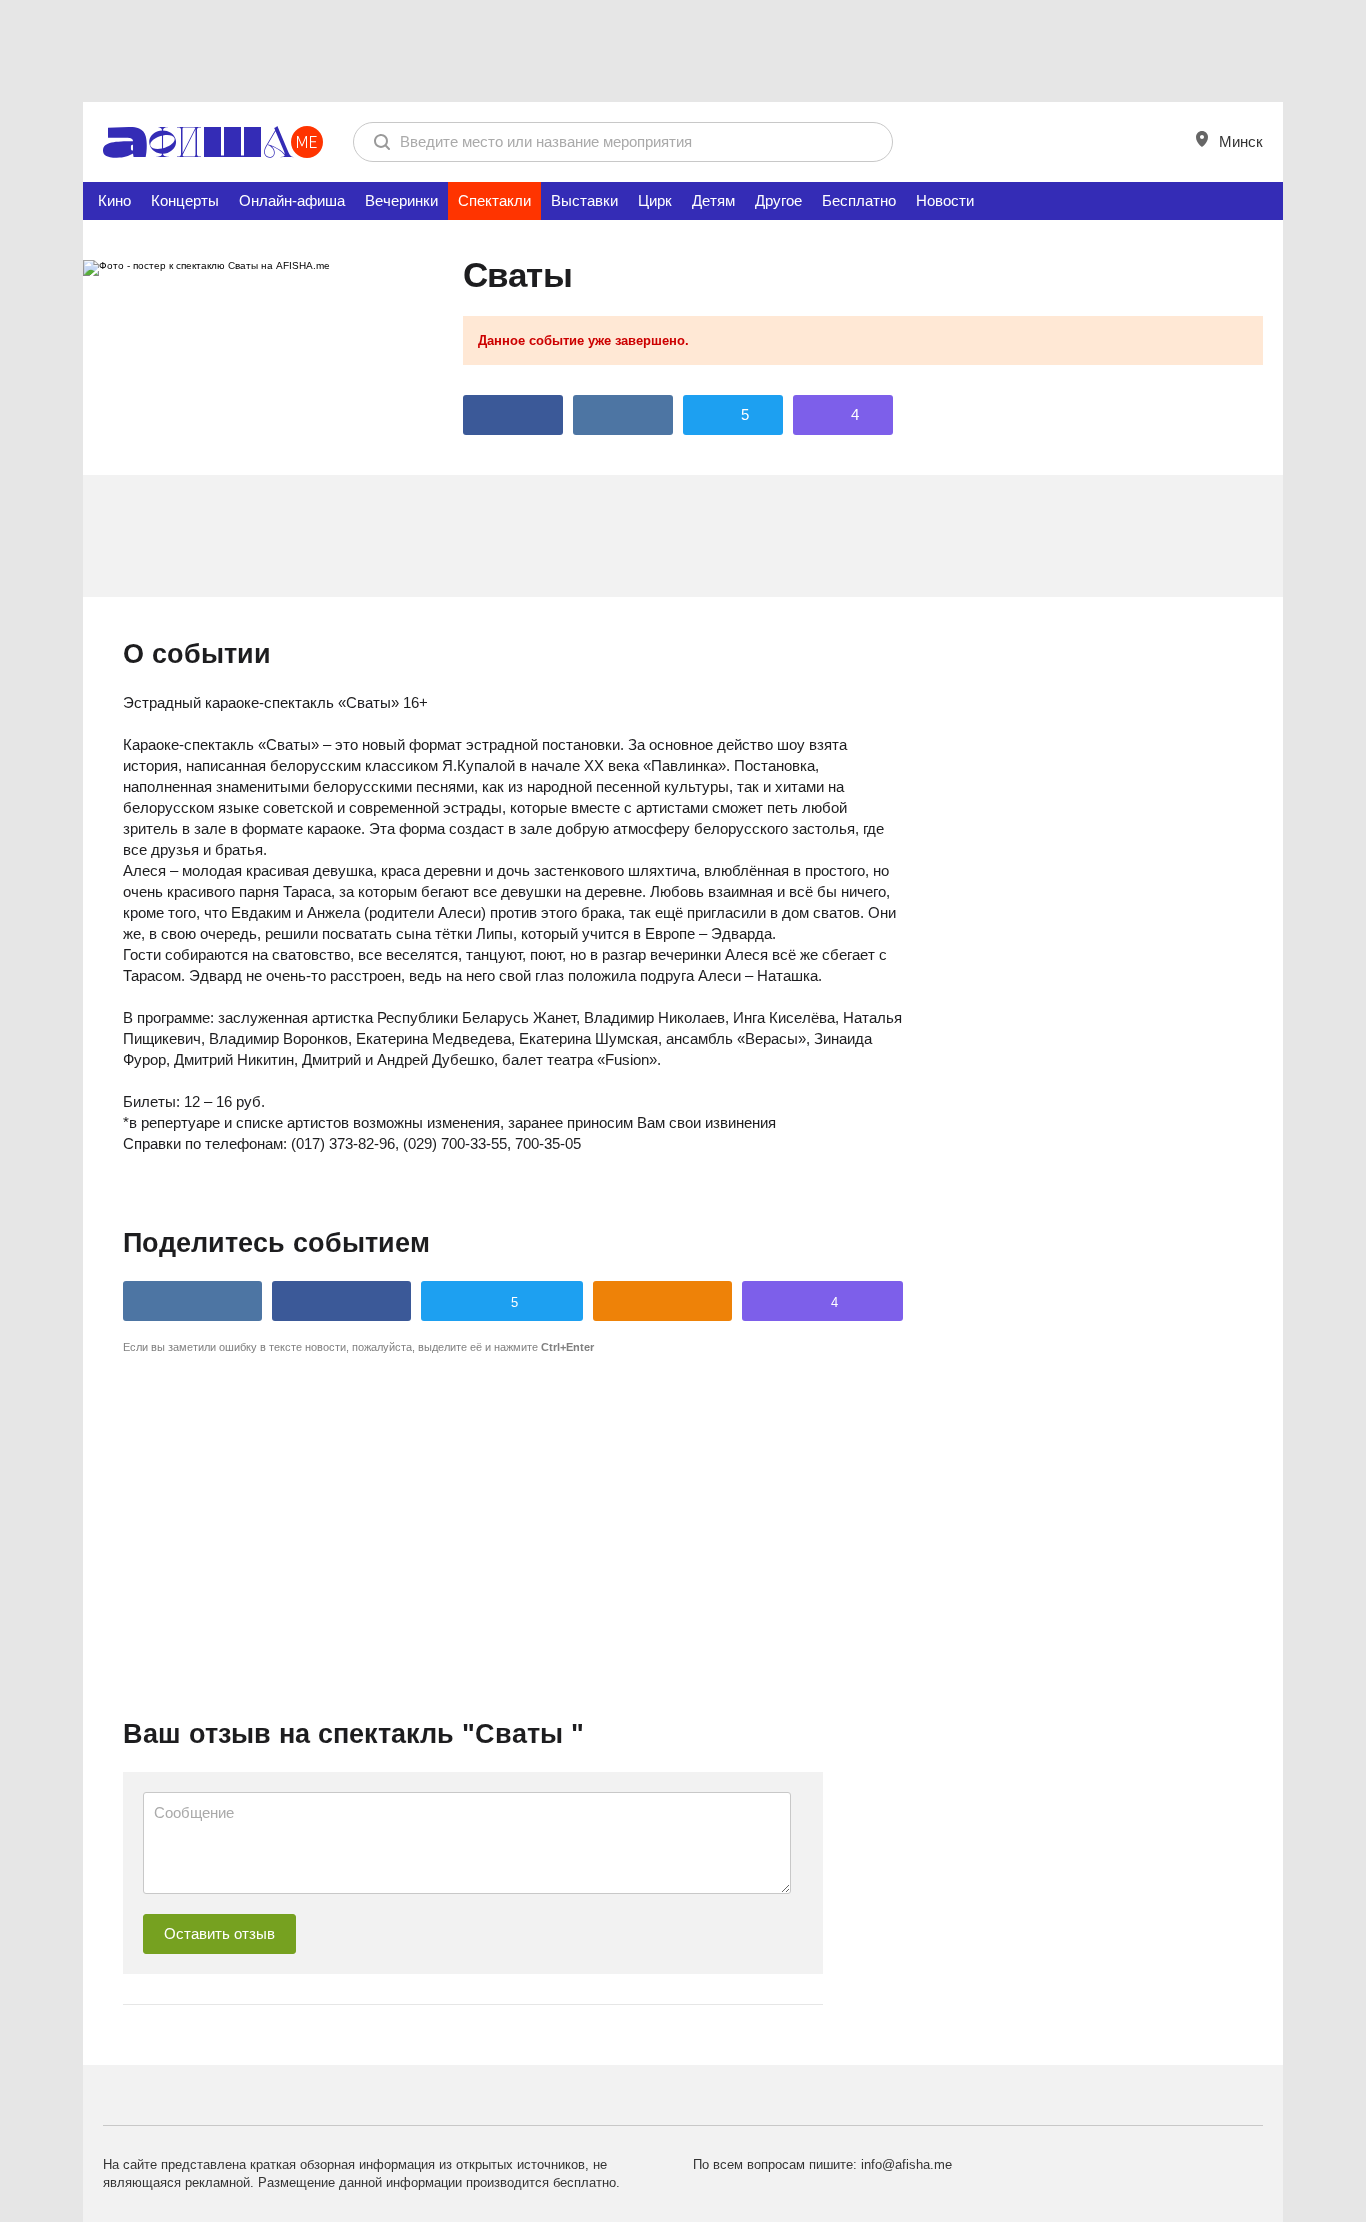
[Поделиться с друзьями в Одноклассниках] (662, 1301)
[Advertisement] (683, 50)
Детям (713, 200)
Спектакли (494, 200)
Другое (778, 200)
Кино (114, 200)
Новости (945, 200)
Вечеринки (401, 200)
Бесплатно (859, 200)
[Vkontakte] (623, 415)
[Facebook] (513, 415)
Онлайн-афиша (292, 200)
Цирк (655, 200)
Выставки (584, 200)
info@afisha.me (906, 2164)
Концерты (185, 200)
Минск (1239, 141)
